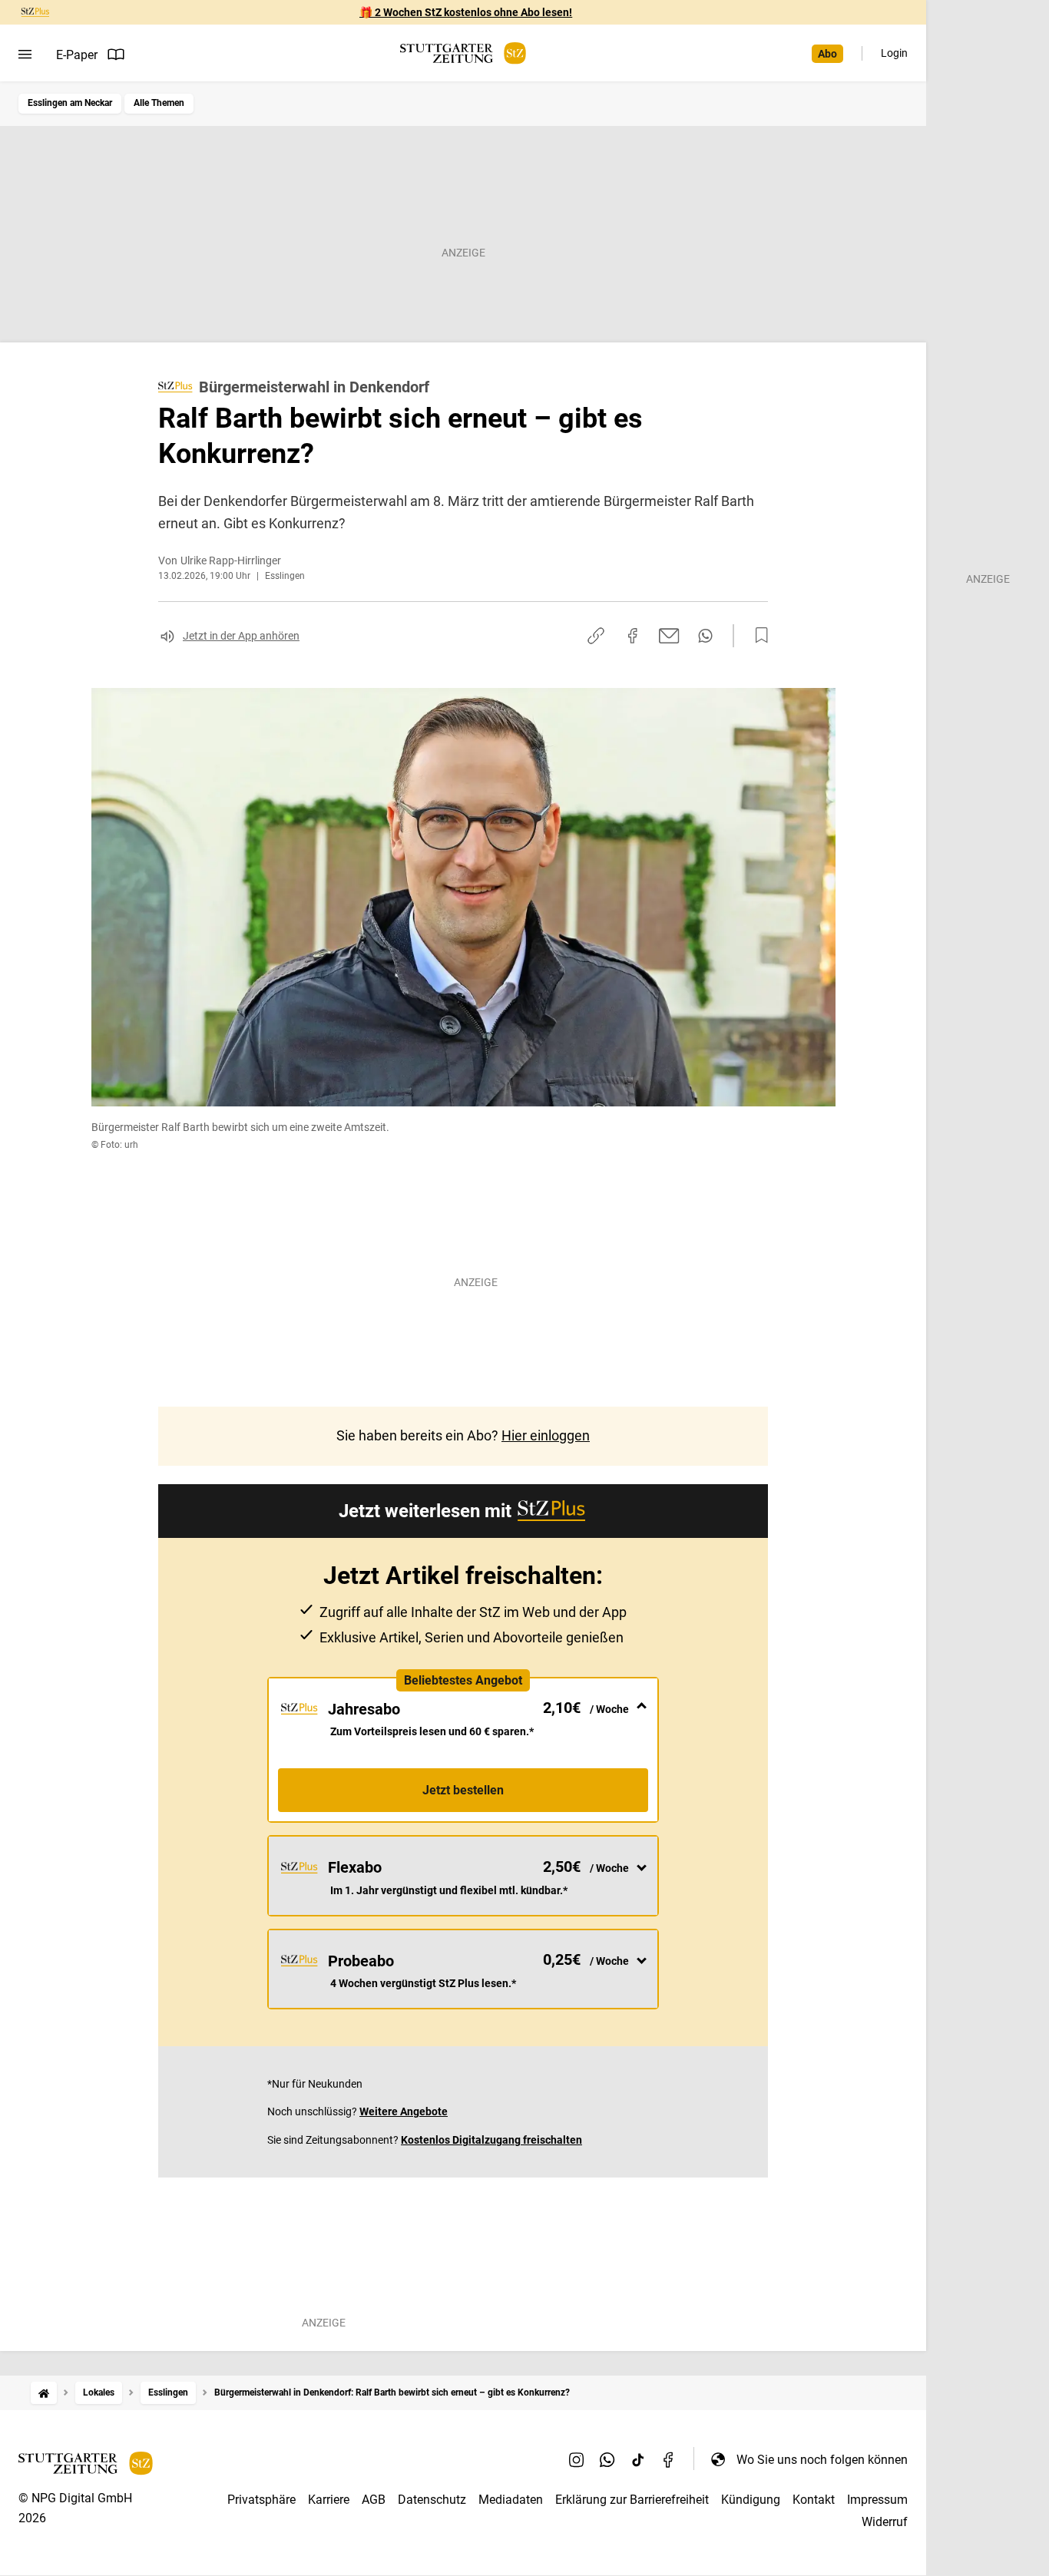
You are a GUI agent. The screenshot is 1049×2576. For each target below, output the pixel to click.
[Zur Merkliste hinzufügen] (757, 636)
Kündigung (751, 2500)
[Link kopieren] (596, 636)
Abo (827, 54)
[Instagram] (577, 2459)
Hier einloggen (546, 1435)
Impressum (877, 2500)
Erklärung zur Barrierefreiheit (632, 2500)
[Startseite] (44, 2393)
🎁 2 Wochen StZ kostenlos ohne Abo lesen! (466, 12)
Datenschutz (432, 2500)
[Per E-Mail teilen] (669, 636)
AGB (374, 2500)
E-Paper (77, 55)
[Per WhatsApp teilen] (705, 636)
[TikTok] (638, 2459)
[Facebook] (669, 2459)
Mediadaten (511, 2500)
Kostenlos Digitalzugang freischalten (491, 2140)
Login (894, 53)
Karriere (329, 2500)
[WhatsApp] (607, 2459)
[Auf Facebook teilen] (633, 636)
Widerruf (885, 2522)
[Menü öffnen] (25, 55)
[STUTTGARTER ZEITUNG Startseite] (463, 53)
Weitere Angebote (404, 2111)
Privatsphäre (261, 2500)
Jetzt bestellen (463, 1790)
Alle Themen (159, 103)
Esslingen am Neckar (70, 103)
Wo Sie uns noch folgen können (822, 2460)
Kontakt (814, 2500)
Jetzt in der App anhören (241, 636)
